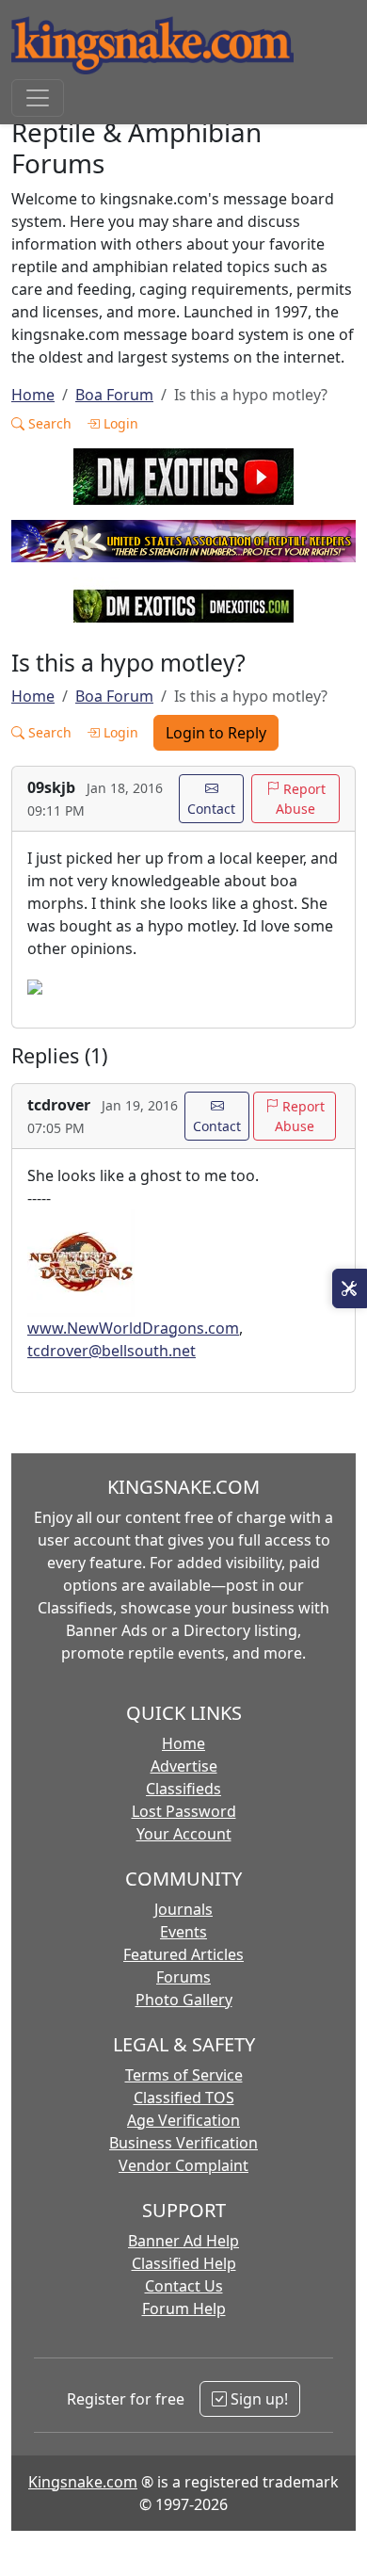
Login (119, 423)
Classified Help (184, 2263)
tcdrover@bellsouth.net (112, 1351)
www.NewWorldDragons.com (133, 1328)
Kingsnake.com (83, 2482)
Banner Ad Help (183, 2241)
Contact (211, 809)
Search (48, 423)
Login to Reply (216, 733)
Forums (183, 1977)
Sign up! (257, 2399)
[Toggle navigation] (38, 98)
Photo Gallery (184, 2000)
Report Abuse (301, 799)
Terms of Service (184, 2075)
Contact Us (184, 2286)
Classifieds (183, 1789)
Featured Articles (183, 1954)
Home (33, 395)
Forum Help (184, 2309)
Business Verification (183, 2143)
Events (183, 1932)
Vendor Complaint (183, 2165)
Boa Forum (114, 395)
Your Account (184, 1834)
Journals (183, 1909)
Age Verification (183, 2120)
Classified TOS (184, 2098)
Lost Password (184, 1811)
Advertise (184, 1766)
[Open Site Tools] (350, 1288)
